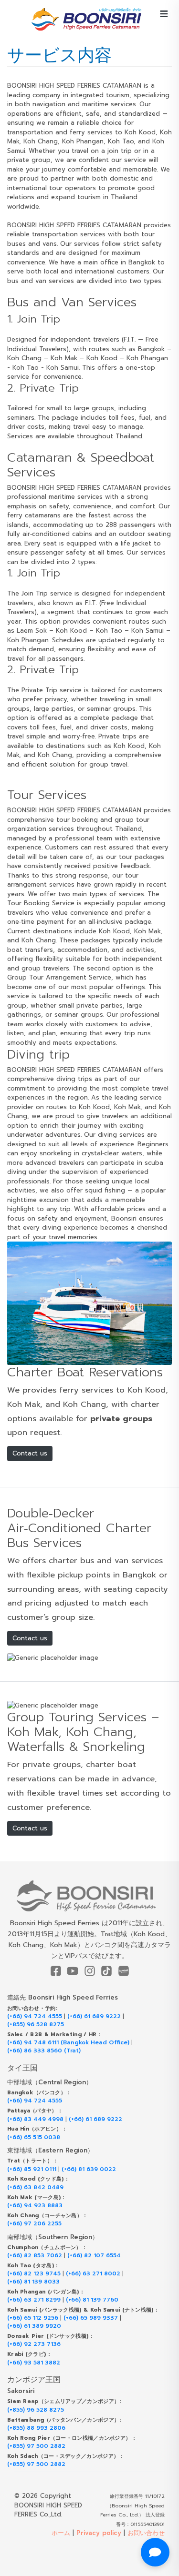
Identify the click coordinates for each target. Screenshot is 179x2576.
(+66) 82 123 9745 (34, 2274)
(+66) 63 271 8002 (93, 2274)
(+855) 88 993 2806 (36, 2428)
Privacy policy (99, 2533)
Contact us (30, 1453)
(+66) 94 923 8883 (35, 2206)
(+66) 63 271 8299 (34, 2300)
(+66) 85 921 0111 (32, 2169)
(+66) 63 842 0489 (35, 2187)
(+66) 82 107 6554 (94, 2256)
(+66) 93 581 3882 (34, 2363)
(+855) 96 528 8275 (36, 2025)
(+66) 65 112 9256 (33, 2318)
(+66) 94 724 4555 (35, 2016)
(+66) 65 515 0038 (34, 2137)
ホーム (61, 2533)
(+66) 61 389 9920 (34, 2326)
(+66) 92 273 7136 (34, 2344)
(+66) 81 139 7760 (92, 2300)
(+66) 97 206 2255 (34, 2224)
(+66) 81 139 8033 (33, 2282)
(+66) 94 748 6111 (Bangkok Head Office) (68, 2043)
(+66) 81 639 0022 (89, 2169)
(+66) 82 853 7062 (35, 2256)
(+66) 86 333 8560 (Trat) (44, 2051)
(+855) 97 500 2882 (36, 2446)
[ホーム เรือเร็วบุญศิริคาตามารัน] (89, 1896)
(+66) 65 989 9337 (91, 2318)
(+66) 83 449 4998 (35, 2119)
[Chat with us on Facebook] (155, 2552)
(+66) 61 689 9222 (94, 2016)
